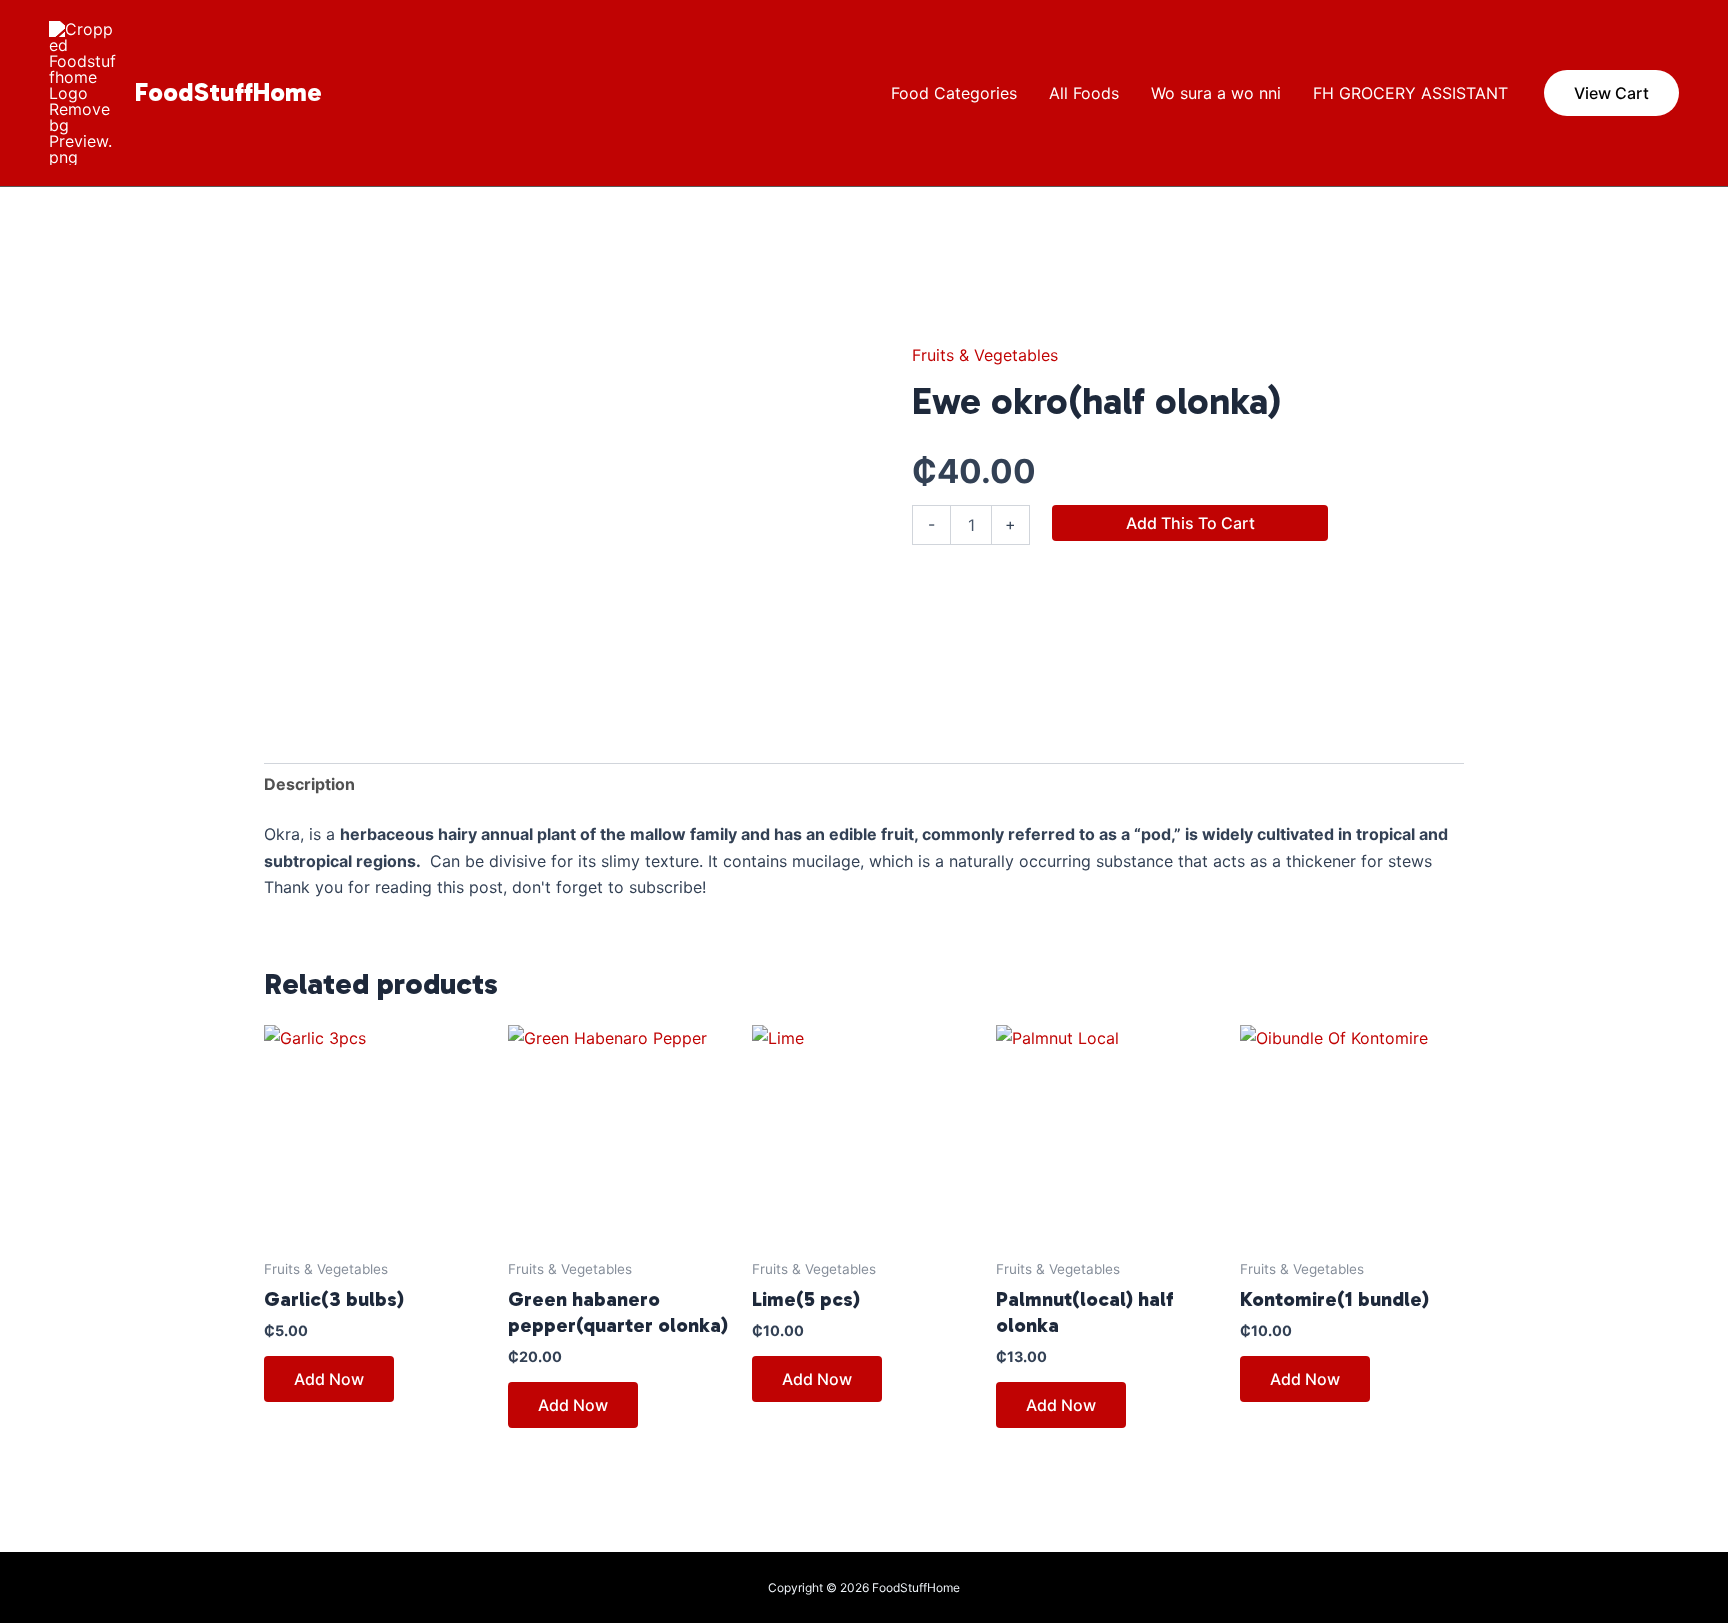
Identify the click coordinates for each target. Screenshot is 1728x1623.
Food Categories (954, 93)
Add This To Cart (1190, 523)
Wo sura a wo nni (1216, 93)
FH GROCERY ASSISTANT (1410, 93)
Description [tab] (309, 784)
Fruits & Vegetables (985, 355)
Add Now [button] (329, 1379)
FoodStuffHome (228, 92)
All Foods (1084, 93)
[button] (1611, 93)
